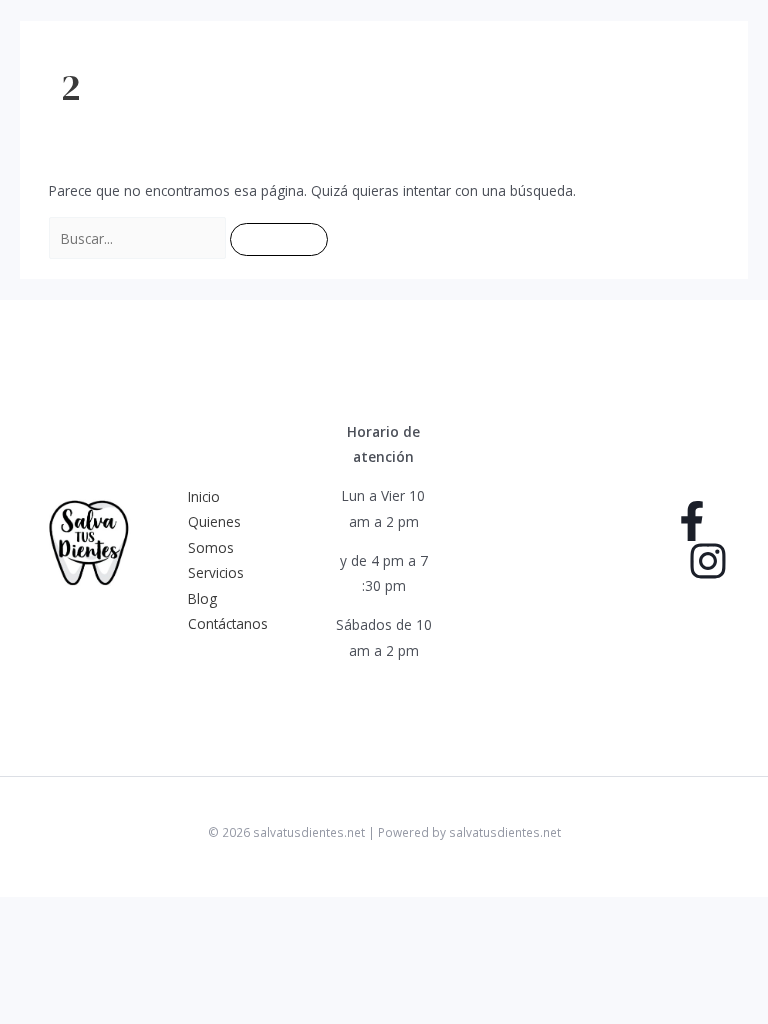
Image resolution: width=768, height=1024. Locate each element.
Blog (202, 598)
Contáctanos (228, 623)
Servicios (216, 572)
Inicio (204, 496)
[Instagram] (708, 561)
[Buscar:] (139, 238)
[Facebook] (692, 521)
